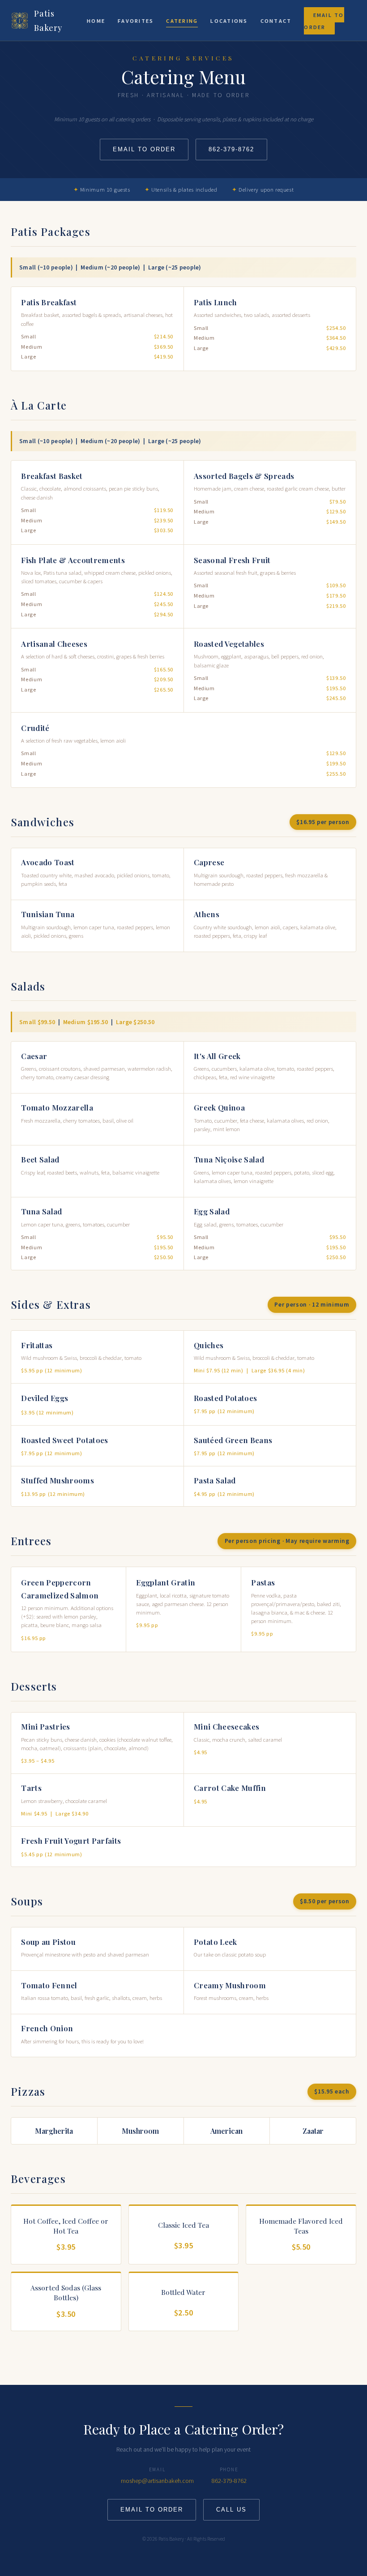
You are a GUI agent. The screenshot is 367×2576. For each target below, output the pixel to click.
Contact (276, 21)
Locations (229, 21)
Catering (182, 21)
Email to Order (324, 21)
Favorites (136, 21)
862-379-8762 (231, 149)
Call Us (231, 2510)
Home (96, 21)
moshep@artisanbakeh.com (157, 2481)
